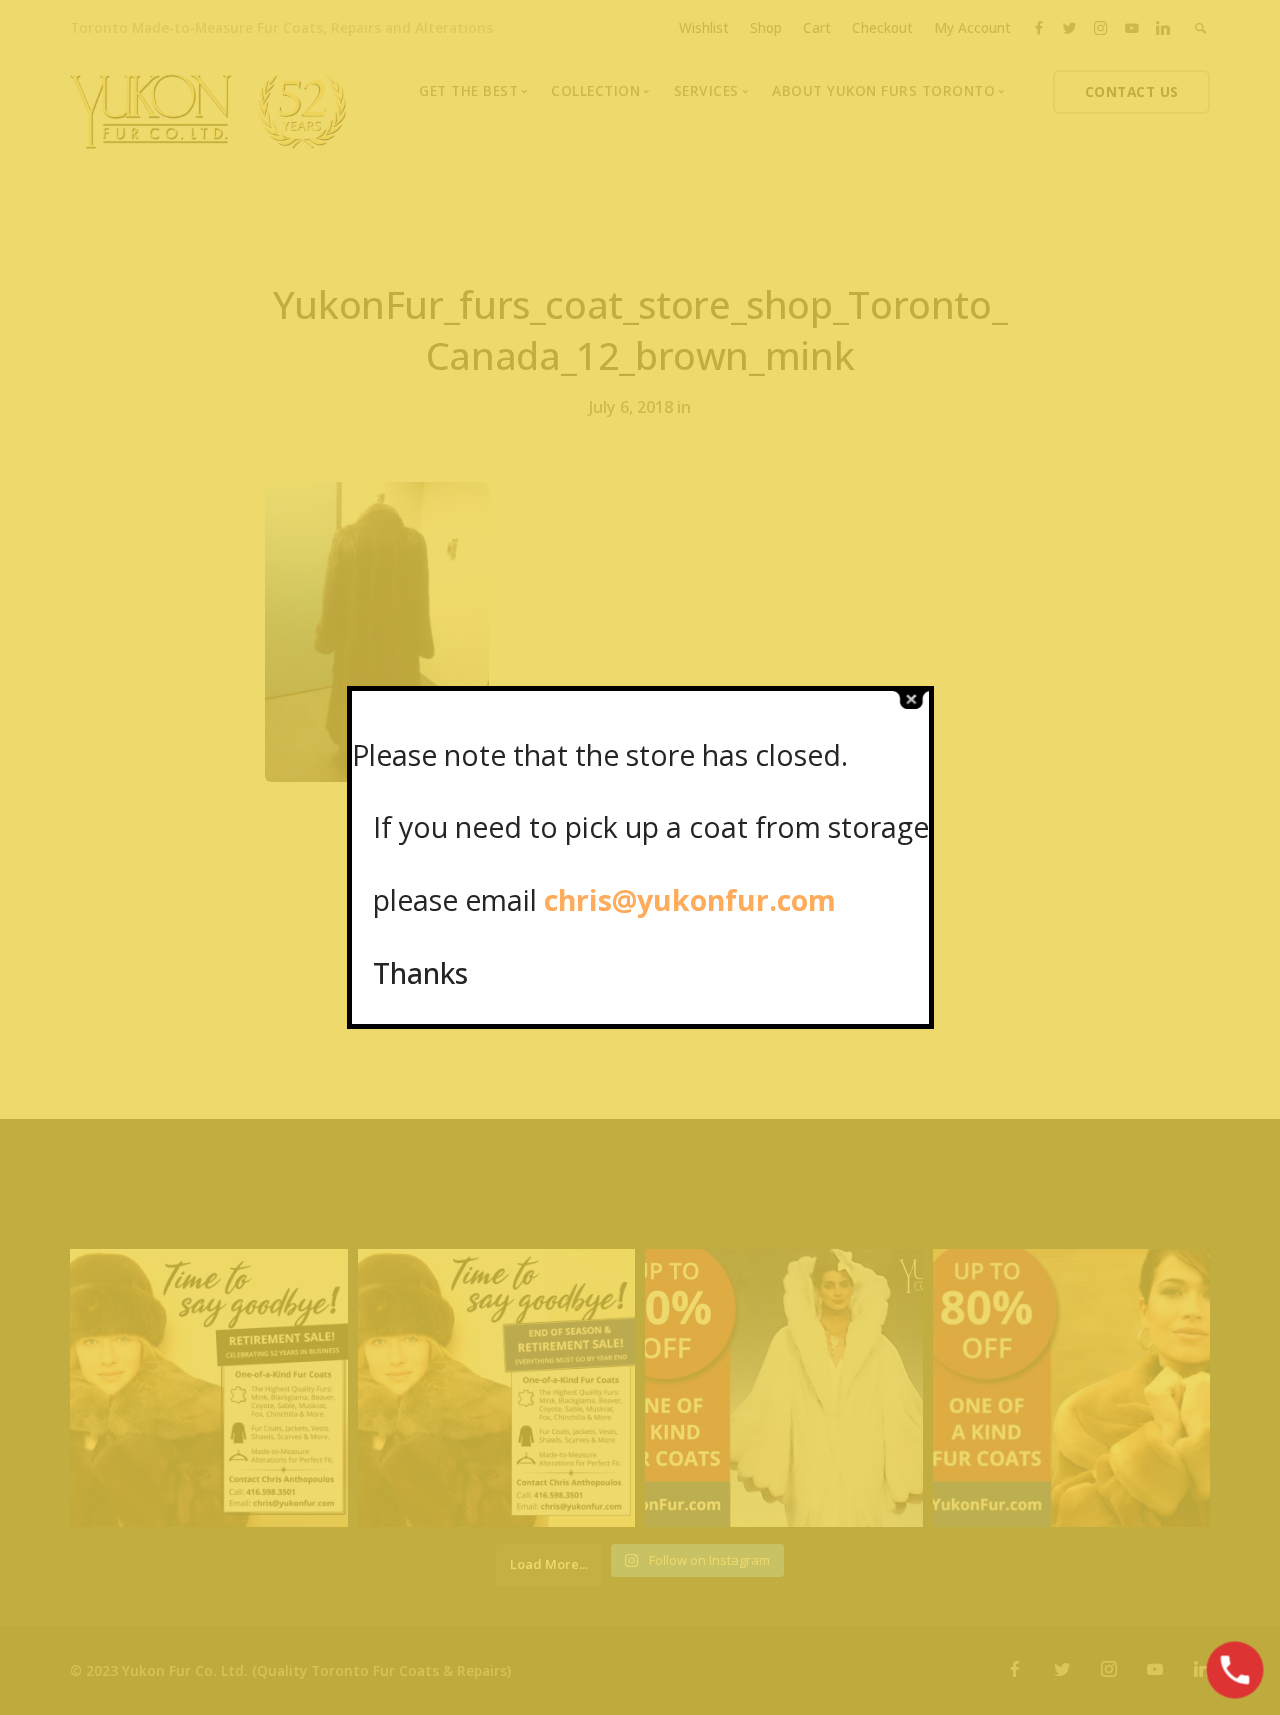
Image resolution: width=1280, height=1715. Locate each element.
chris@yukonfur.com (690, 899)
